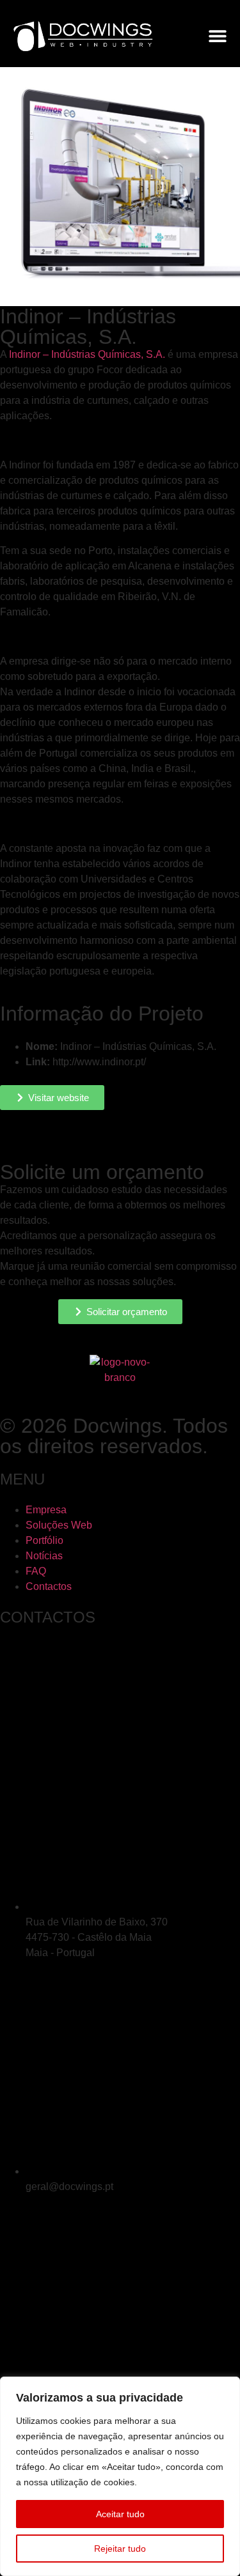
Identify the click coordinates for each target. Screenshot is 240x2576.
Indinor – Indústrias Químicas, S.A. (87, 354)
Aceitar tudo (120, 2514)
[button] (218, 36)
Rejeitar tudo (120, 2549)
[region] (120, 2476)
